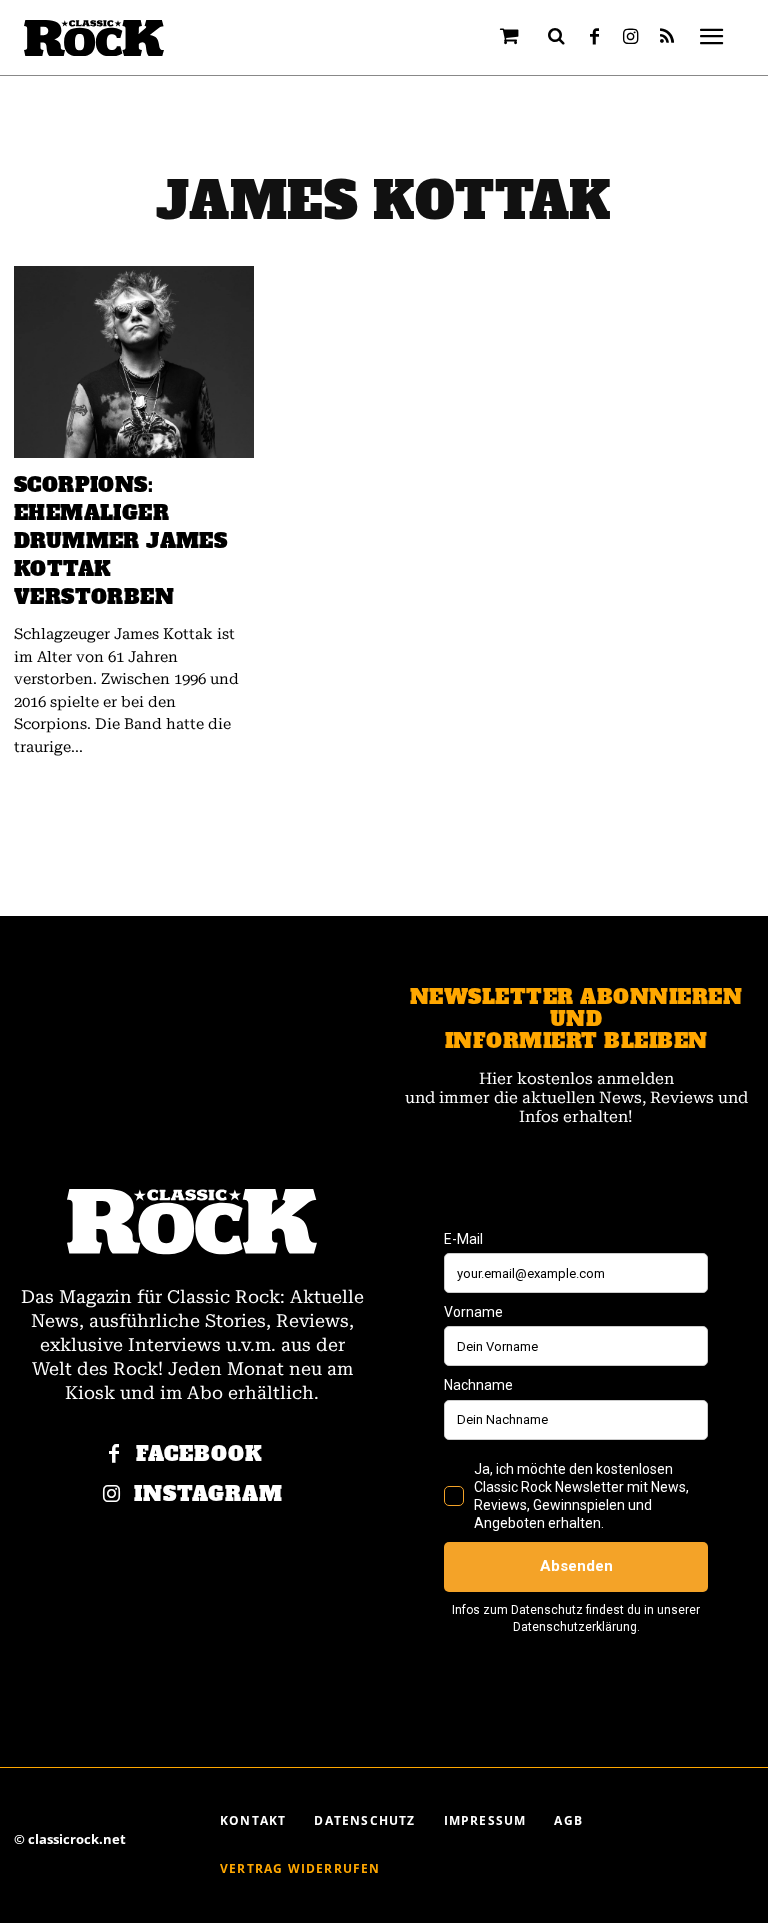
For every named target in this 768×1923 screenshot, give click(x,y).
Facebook (199, 1454)
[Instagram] (631, 38)
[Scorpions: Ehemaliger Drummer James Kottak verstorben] (134, 362)
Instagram (208, 1494)
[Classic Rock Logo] (94, 38)
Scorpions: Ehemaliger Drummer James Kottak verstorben (120, 541)
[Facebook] (595, 38)
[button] (557, 36)
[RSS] (667, 38)
